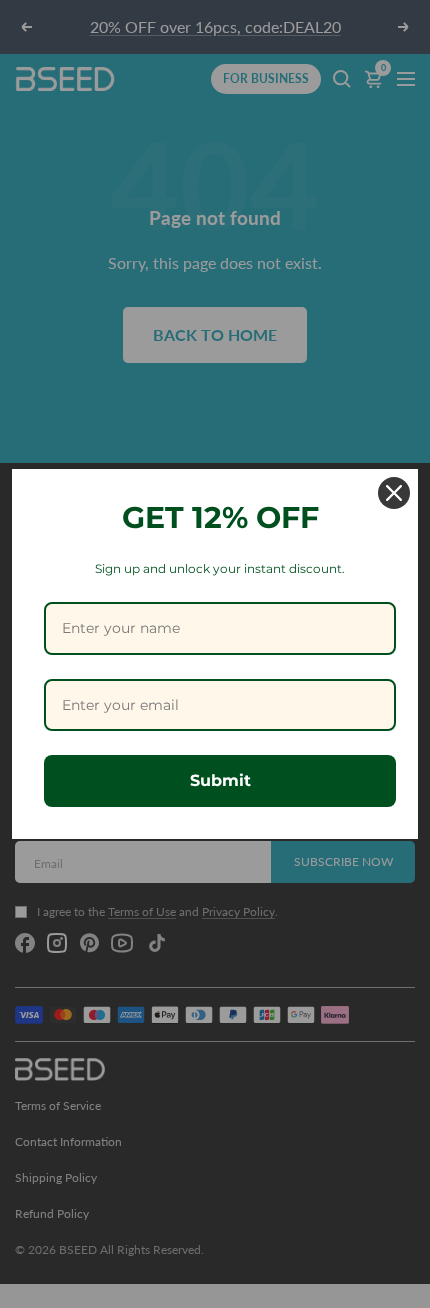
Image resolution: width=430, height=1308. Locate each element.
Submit (220, 780)
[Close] (394, 493)
